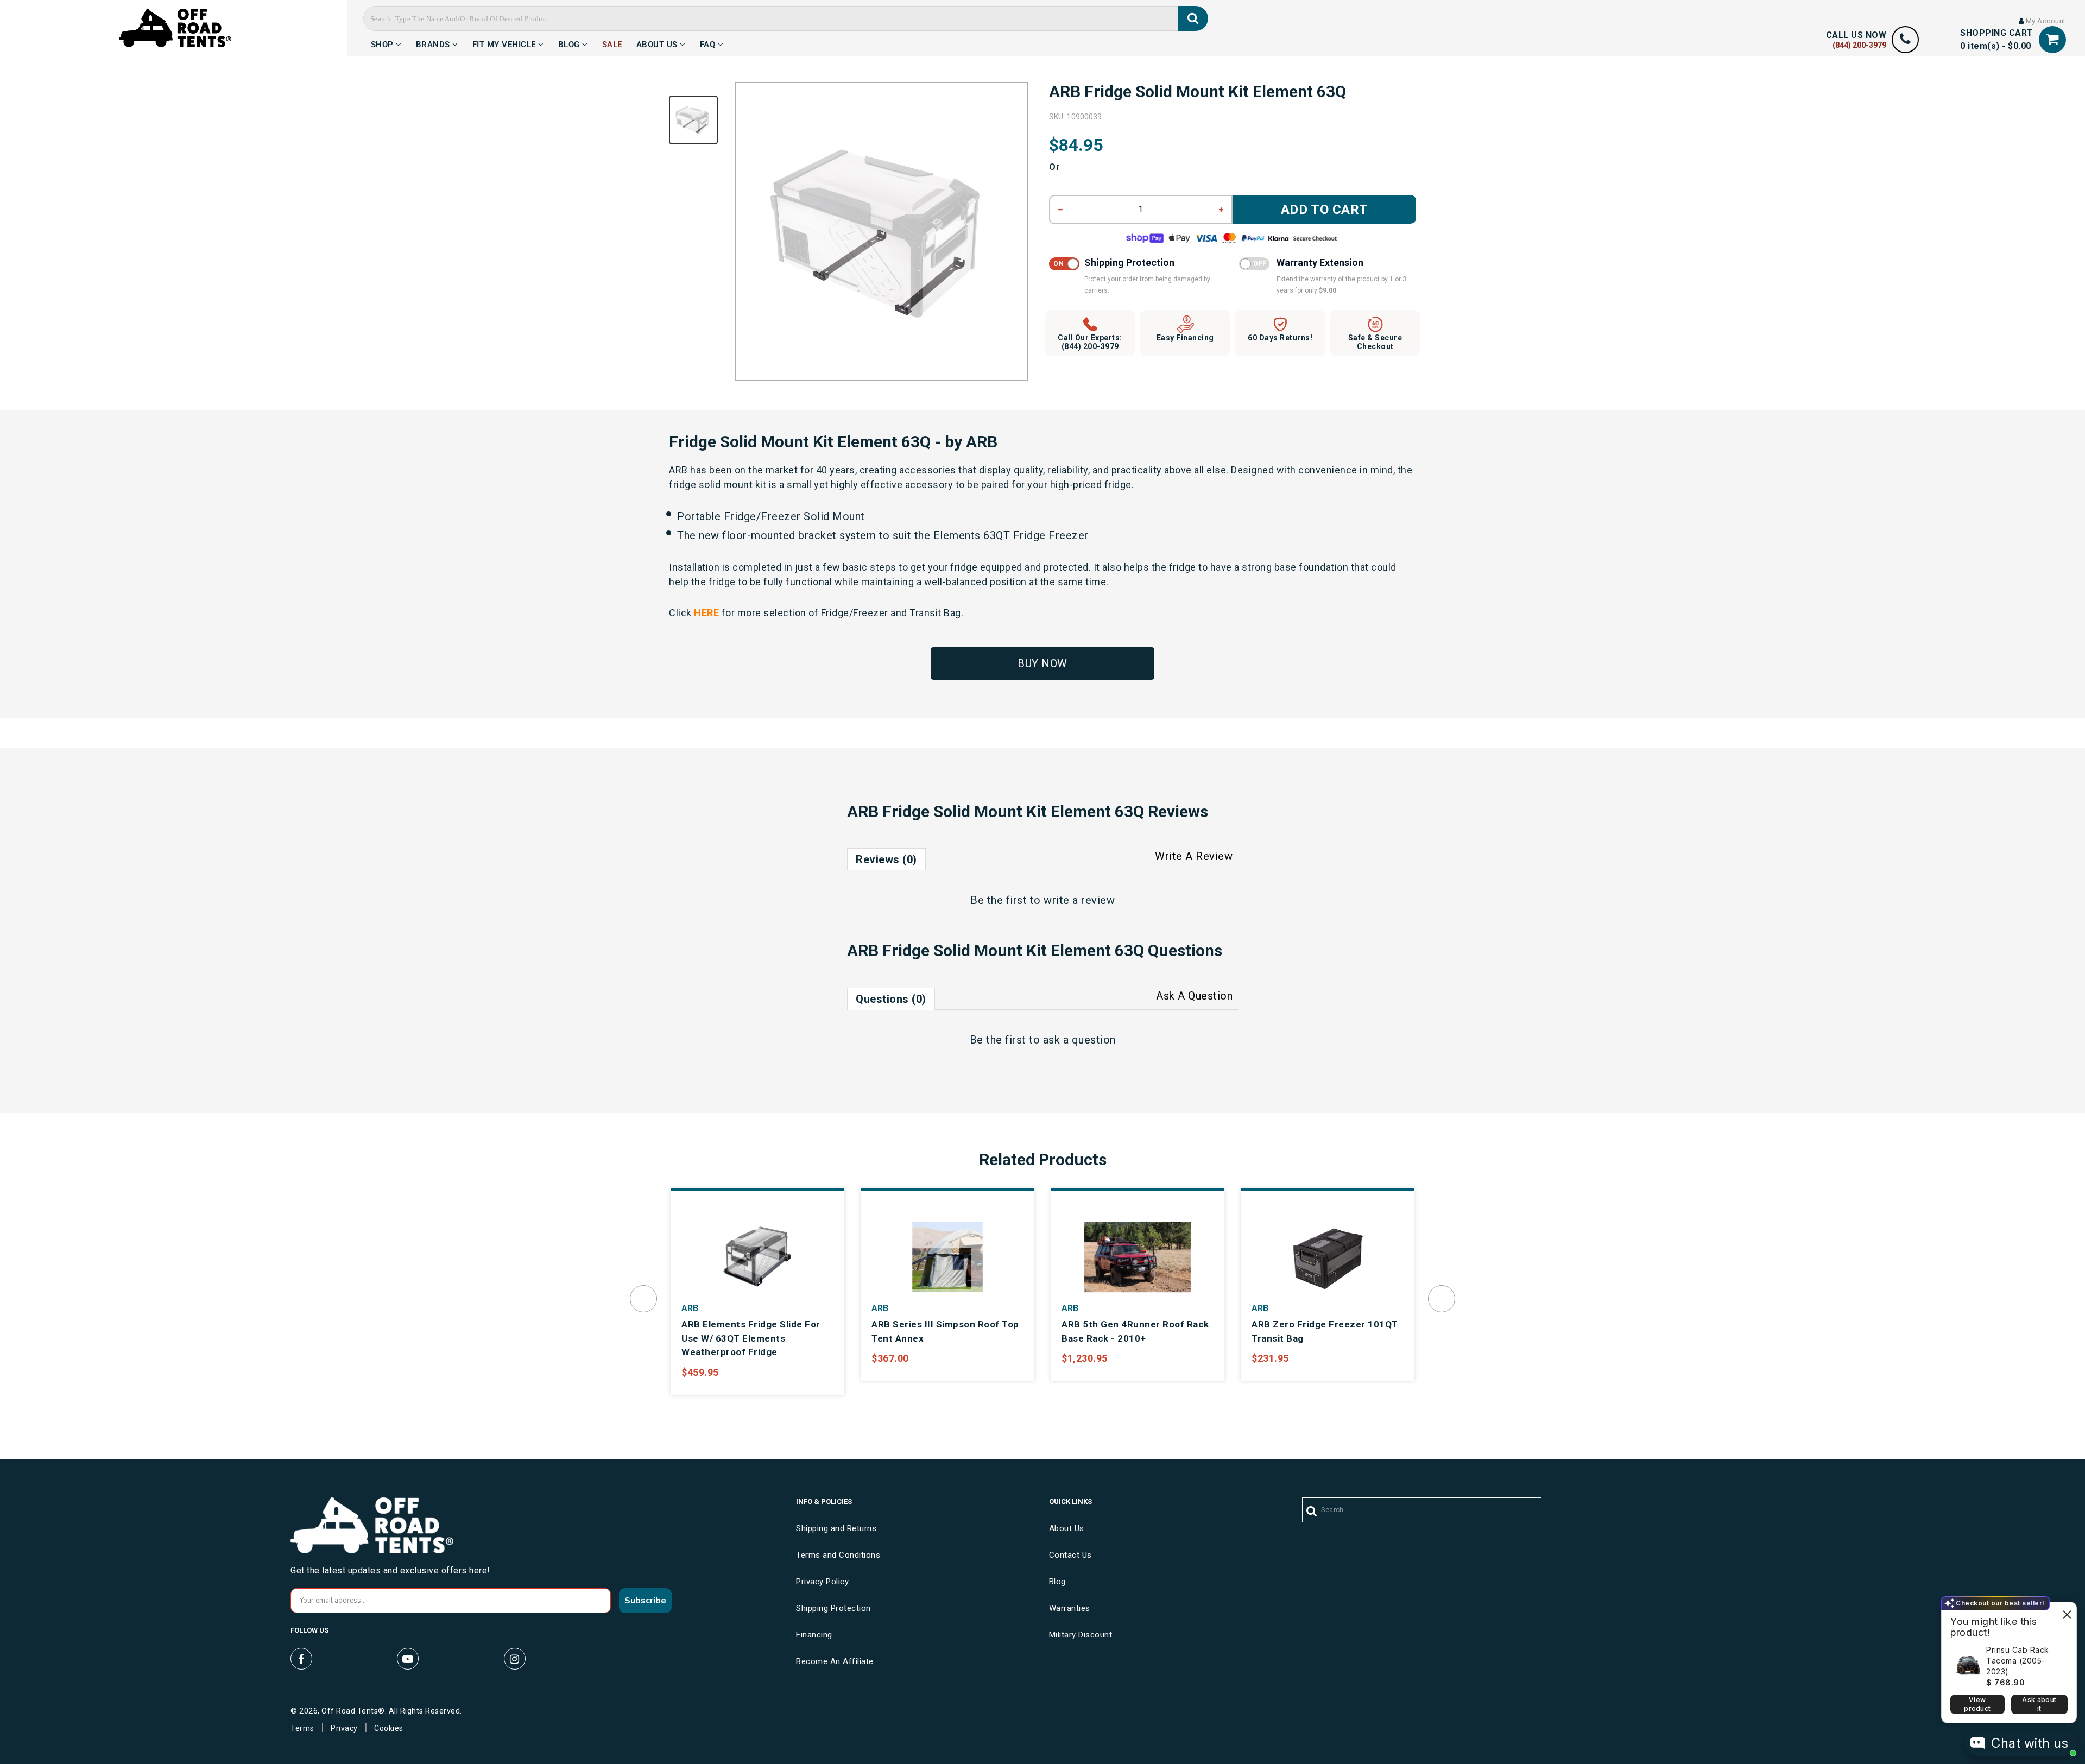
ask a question (1079, 1040)
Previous (643, 1299)
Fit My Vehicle (506, 43)
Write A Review (1194, 856)
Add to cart (1325, 210)
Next (1442, 1299)
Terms (302, 1728)
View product (1977, 1704)
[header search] (1193, 18)
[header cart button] (2052, 39)
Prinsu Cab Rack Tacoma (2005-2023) (2018, 1661)
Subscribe (645, 1601)
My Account (2045, 21)
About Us (658, 43)
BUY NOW (1042, 663)
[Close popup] (2067, 1612)
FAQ (709, 43)
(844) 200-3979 (1859, 45)
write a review (1079, 900)
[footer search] (1312, 1512)
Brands (434, 43)
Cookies (389, 1728)
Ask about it (2039, 1704)
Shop (384, 43)
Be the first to (1042, 900)
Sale (612, 43)
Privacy (344, 1728)
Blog (570, 43)
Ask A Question (1194, 996)
